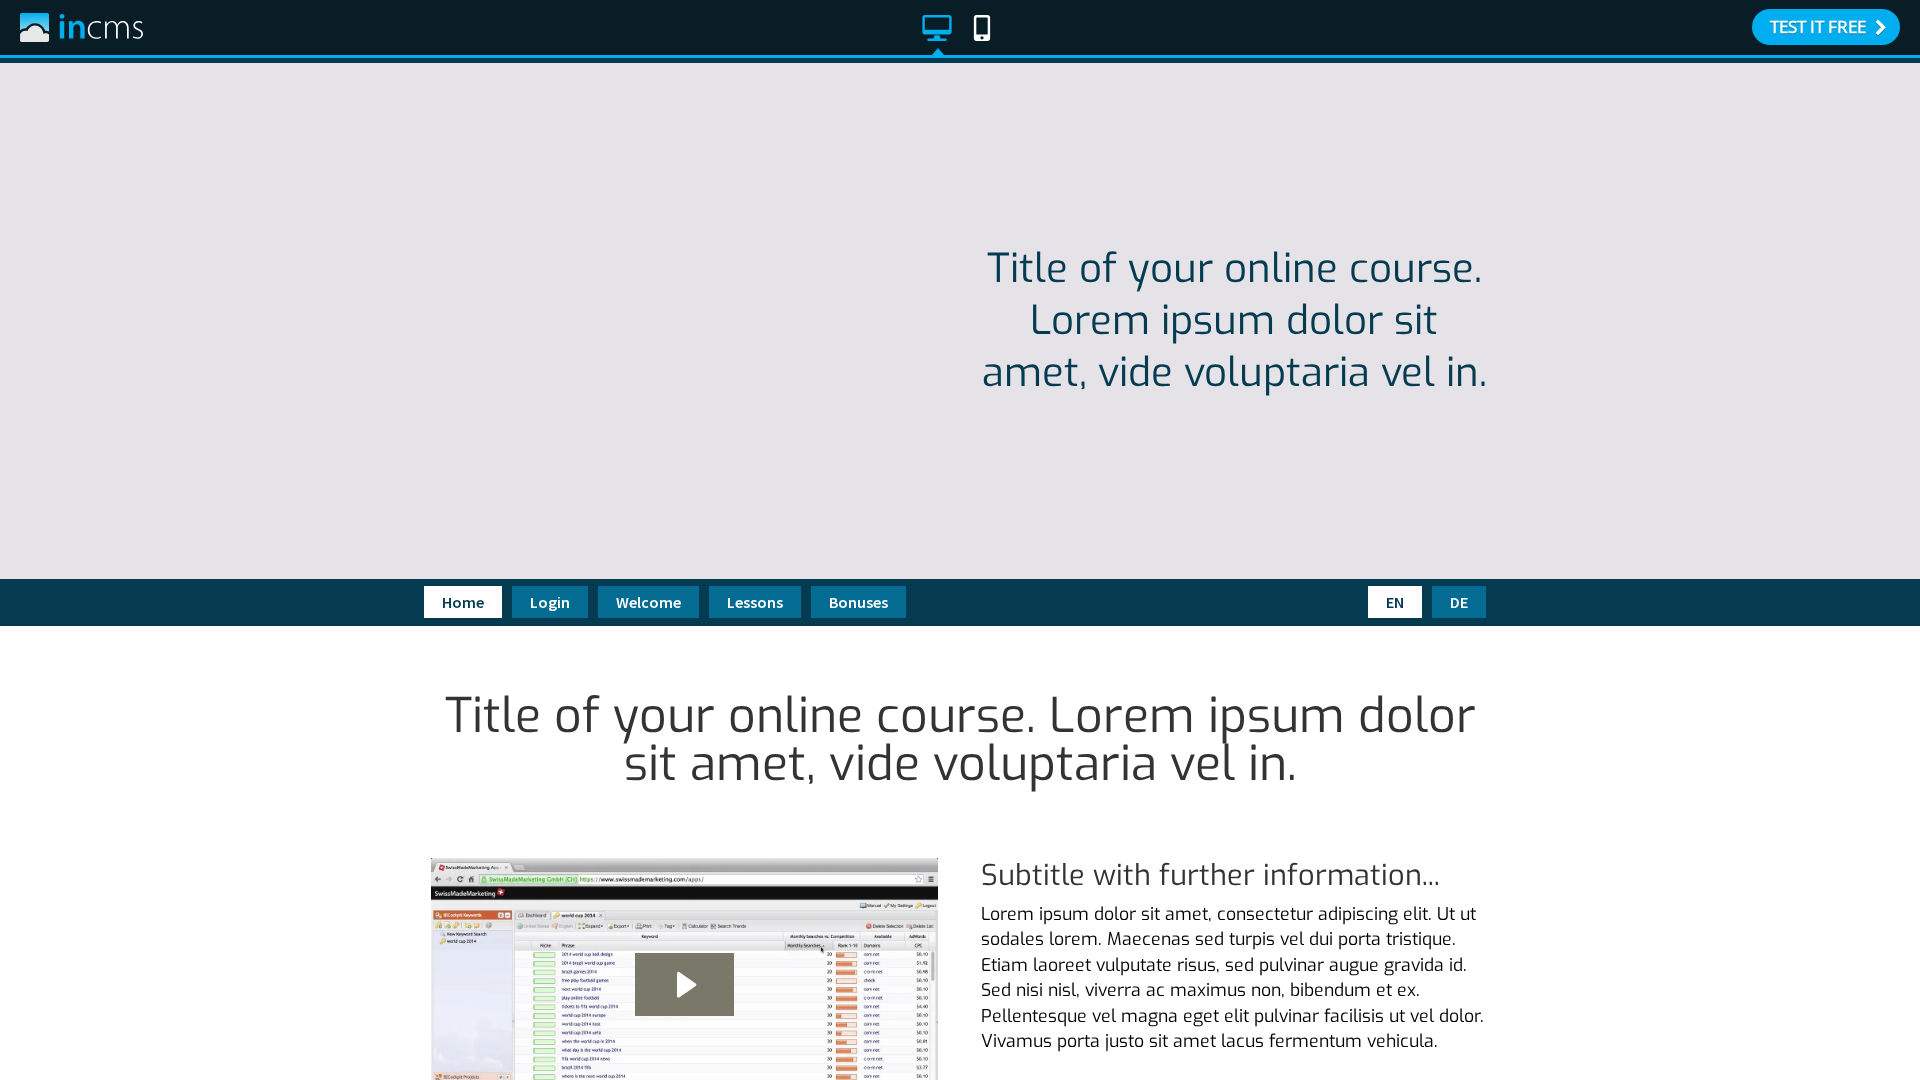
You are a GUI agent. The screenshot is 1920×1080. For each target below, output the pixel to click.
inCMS (81, 27)
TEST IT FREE (1820, 26)
